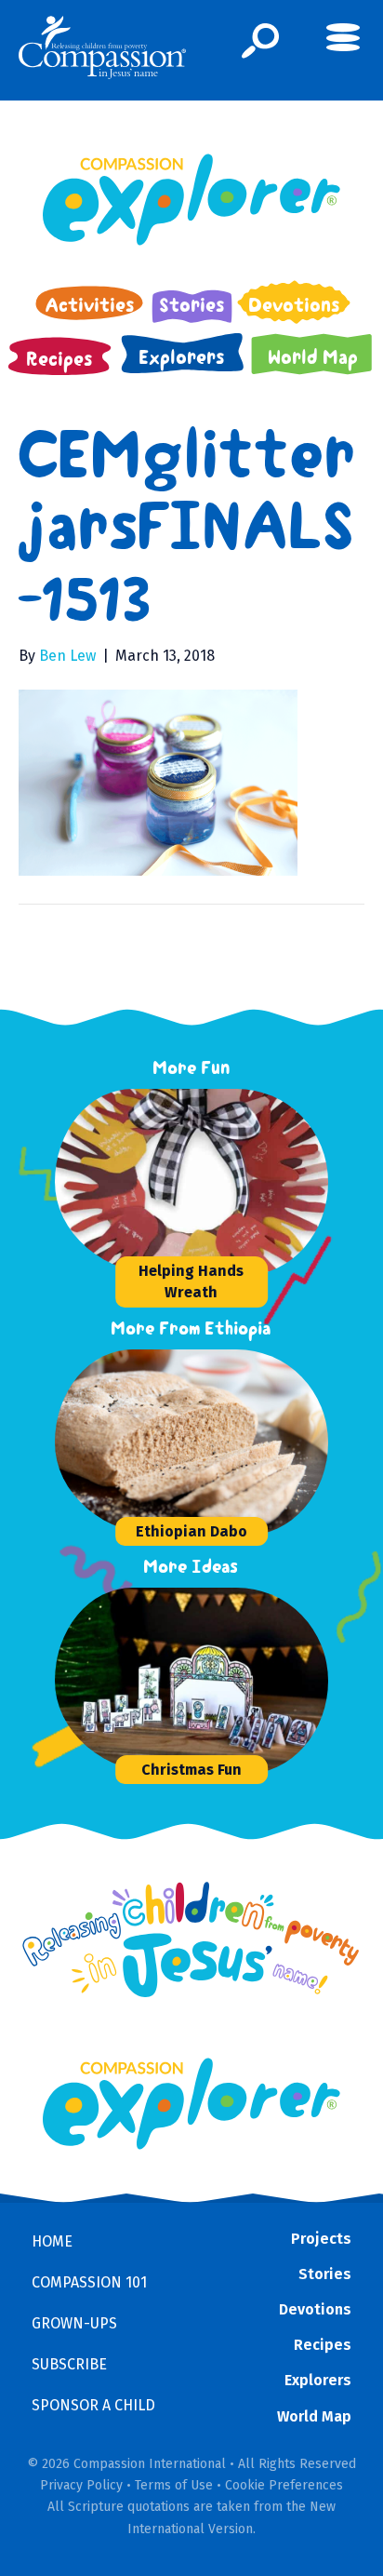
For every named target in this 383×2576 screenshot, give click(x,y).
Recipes (323, 2345)
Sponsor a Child (93, 2405)
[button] (261, 41)
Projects (321, 2239)
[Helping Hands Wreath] (194, 1182)
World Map (314, 2416)
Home (52, 2241)
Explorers (318, 2380)
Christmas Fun (191, 1770)
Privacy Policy (81, 2485)
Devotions (315, 2309)
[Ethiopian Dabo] (194, 1442)
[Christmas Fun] (194, 1681)
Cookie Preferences (284, 2485)
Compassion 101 (89, 2282)
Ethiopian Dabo (191, 1531)
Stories (325, 2274)
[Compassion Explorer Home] (191, 200)
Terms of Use (174, 2485)
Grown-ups (74, 2323)
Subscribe (69, 2364)
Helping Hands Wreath (191, 1281)
